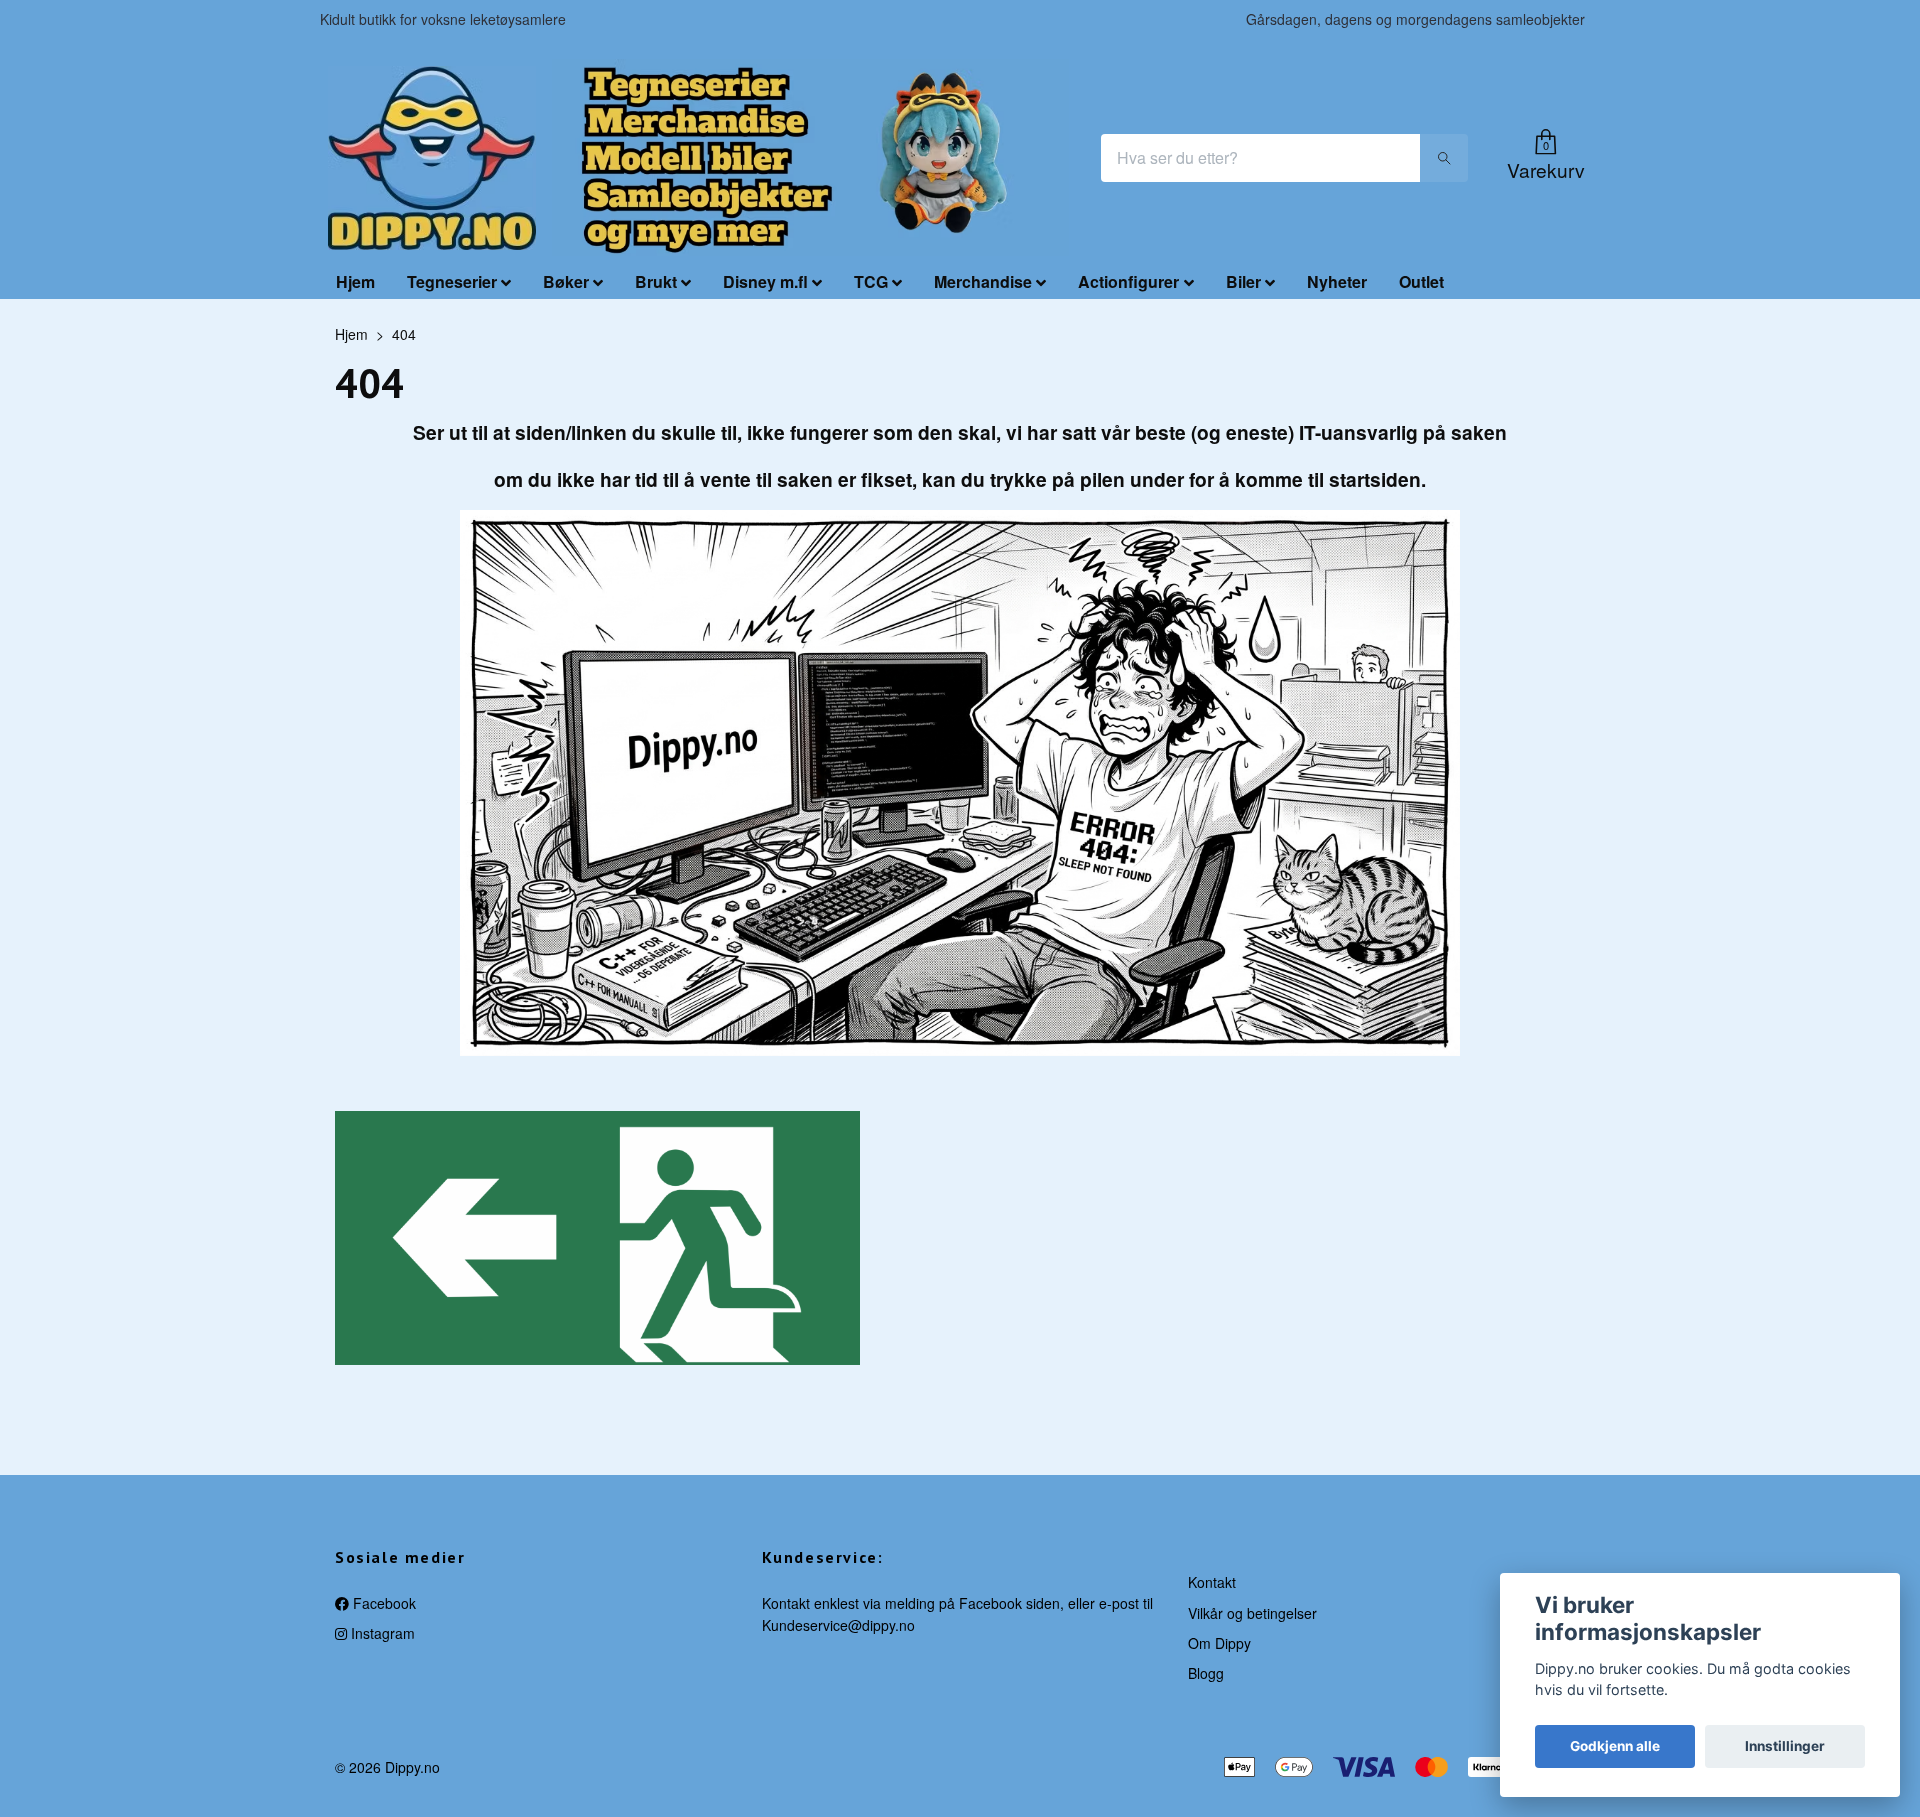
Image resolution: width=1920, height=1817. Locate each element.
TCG (871, 281)
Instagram (381, 1633)
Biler (1243, 281)
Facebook (382, 1603)
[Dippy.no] (432, 158)
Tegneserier (452, 281)
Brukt (656, 281)
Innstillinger (1785, 1746)
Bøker (566, 281)
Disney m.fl (765, 281)
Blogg (1206, 1673)
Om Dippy (1219, 1643)
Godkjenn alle (1615, 1746)
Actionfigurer (1128, 281)
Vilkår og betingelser (1252, 1613)
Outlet (1421, 281)
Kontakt (1212, 1582)
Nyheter (1337, 281)
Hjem (355, 281)
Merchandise (983, 281)
